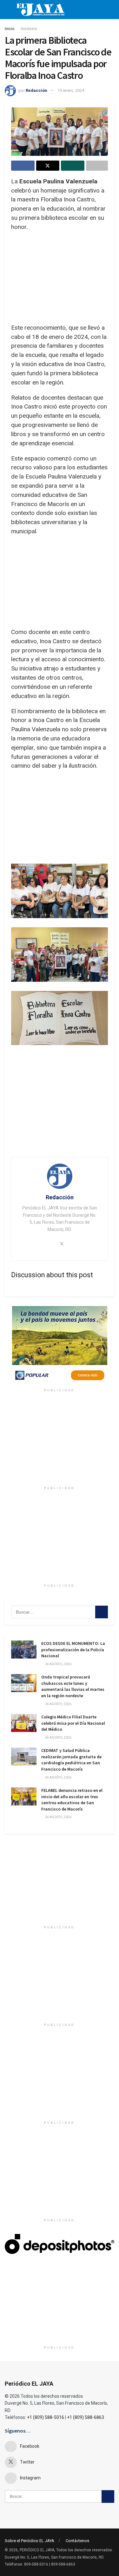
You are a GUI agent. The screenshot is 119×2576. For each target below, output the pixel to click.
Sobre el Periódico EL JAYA (30, 2541)
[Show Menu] (7, 10)
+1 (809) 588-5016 (46, 2417)
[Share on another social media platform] (97, 166)
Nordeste (29, 29)
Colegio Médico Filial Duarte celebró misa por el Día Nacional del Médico (73, 1723)
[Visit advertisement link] (60, 1346)
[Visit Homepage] (40, 10)
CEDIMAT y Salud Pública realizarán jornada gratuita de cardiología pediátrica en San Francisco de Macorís (71, 1760)
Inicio (10, 29)
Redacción (36, 90)
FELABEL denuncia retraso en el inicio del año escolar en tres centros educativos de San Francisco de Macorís (72, 1800)
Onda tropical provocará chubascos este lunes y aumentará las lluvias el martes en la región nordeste (73, 1686)
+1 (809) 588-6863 (86, 2417)
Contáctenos (77, 2541)
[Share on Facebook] (23, 166)
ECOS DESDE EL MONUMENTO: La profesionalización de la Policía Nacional (73, 1650)
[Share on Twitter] (48, 166)
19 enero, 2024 (71, 90)
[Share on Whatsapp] (73, 166)
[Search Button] (102, 1612)
